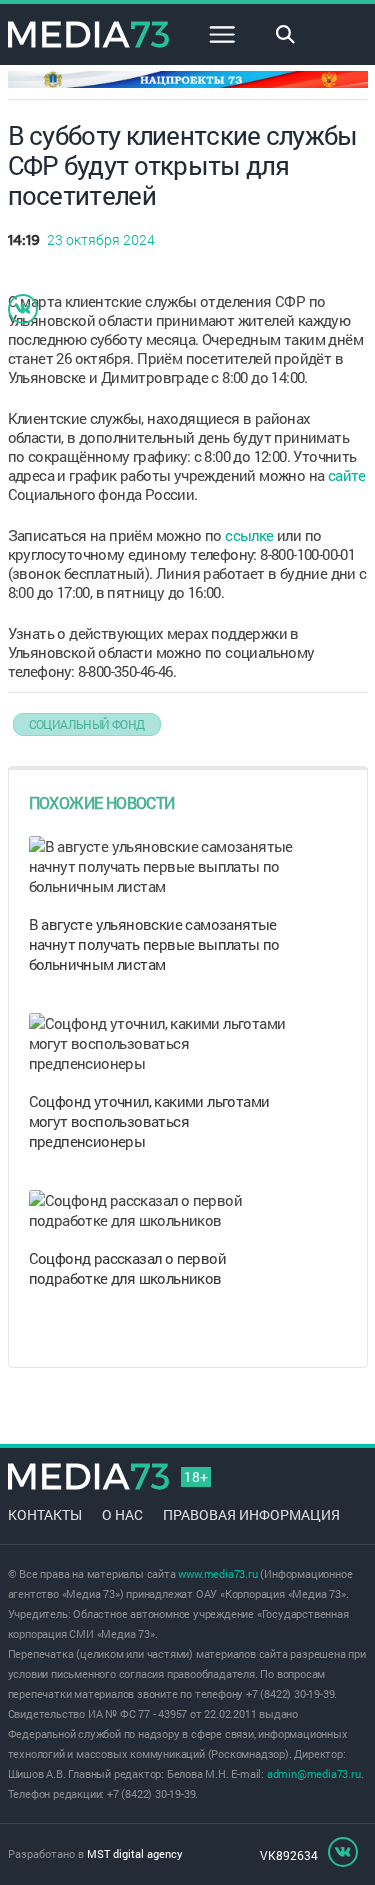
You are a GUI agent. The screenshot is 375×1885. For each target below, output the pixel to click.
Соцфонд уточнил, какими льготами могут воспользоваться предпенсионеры (149, 1121)
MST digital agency (135, 1853)
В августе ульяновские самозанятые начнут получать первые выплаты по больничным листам (154, 944)
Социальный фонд (87, 724)
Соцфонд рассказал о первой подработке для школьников (127, 1268)
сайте (347, 475)
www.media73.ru (217, 1573)
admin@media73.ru (314, 1773)
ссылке (249, 535)
